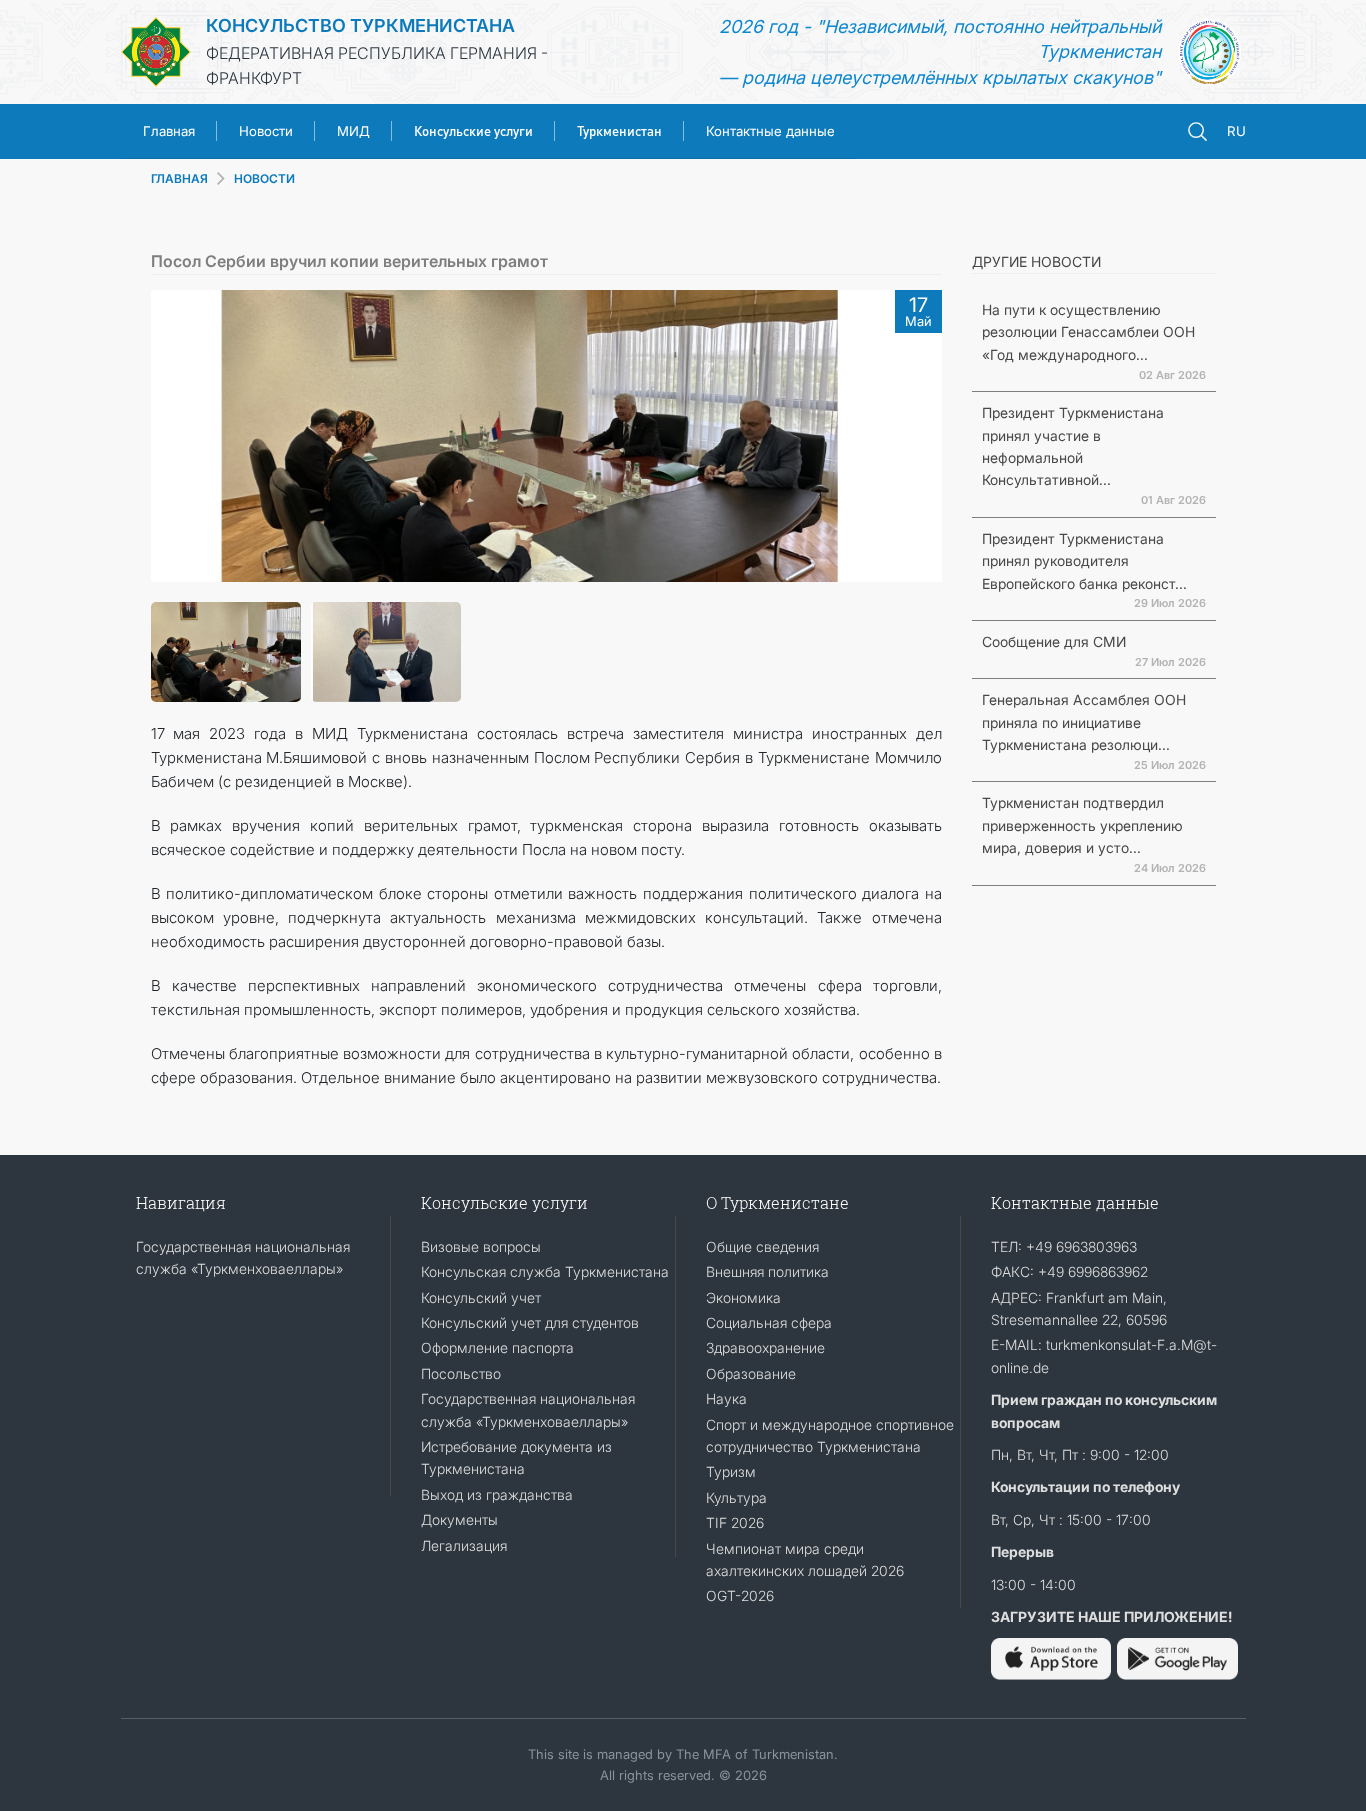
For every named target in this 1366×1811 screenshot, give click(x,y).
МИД (353, 131)
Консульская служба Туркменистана (545, 1271)
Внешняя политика (767, 1271)
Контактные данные (770, 131)
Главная (169, 131)
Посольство (461, 1373)
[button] (176, 436)
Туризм (731, 1471)
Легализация (464, 1545)
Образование (751, 1373)
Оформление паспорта (497, 1347)
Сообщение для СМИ (1054, 641)
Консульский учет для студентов (530, 1322)
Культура (736, 1497)
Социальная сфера (769, 1322)
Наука (726, 1398)
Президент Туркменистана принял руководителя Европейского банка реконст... (1084, 561)
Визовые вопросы (481, 1246)
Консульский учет (481, 1297)
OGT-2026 (740, 1595)
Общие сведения (762, 1246)
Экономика (743, 1297)
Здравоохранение (765, 1347)
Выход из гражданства (497, 1494)
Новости (266, 131)
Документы (459, 1519)
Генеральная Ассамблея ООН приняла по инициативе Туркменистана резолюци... (1084, 722)
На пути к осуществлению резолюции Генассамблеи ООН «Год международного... (1088, 332)
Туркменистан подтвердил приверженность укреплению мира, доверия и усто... (1082, 825)
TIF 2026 (735, 1522)
